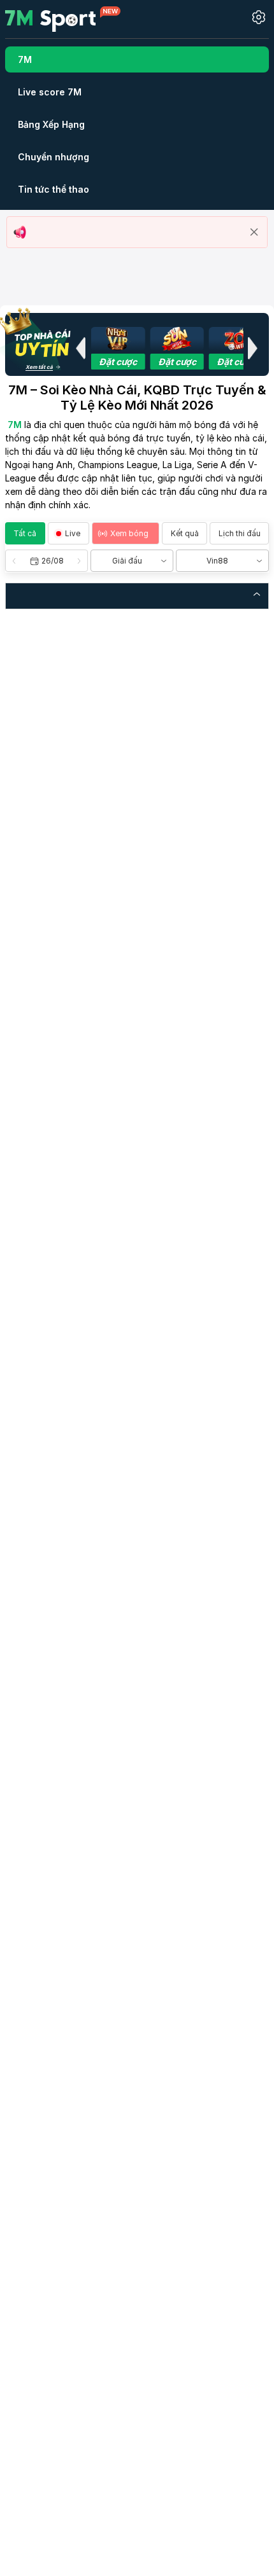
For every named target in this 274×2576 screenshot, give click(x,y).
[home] (63, 18)
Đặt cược (118, 362)
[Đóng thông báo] (254, 232)
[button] (80, 348)
